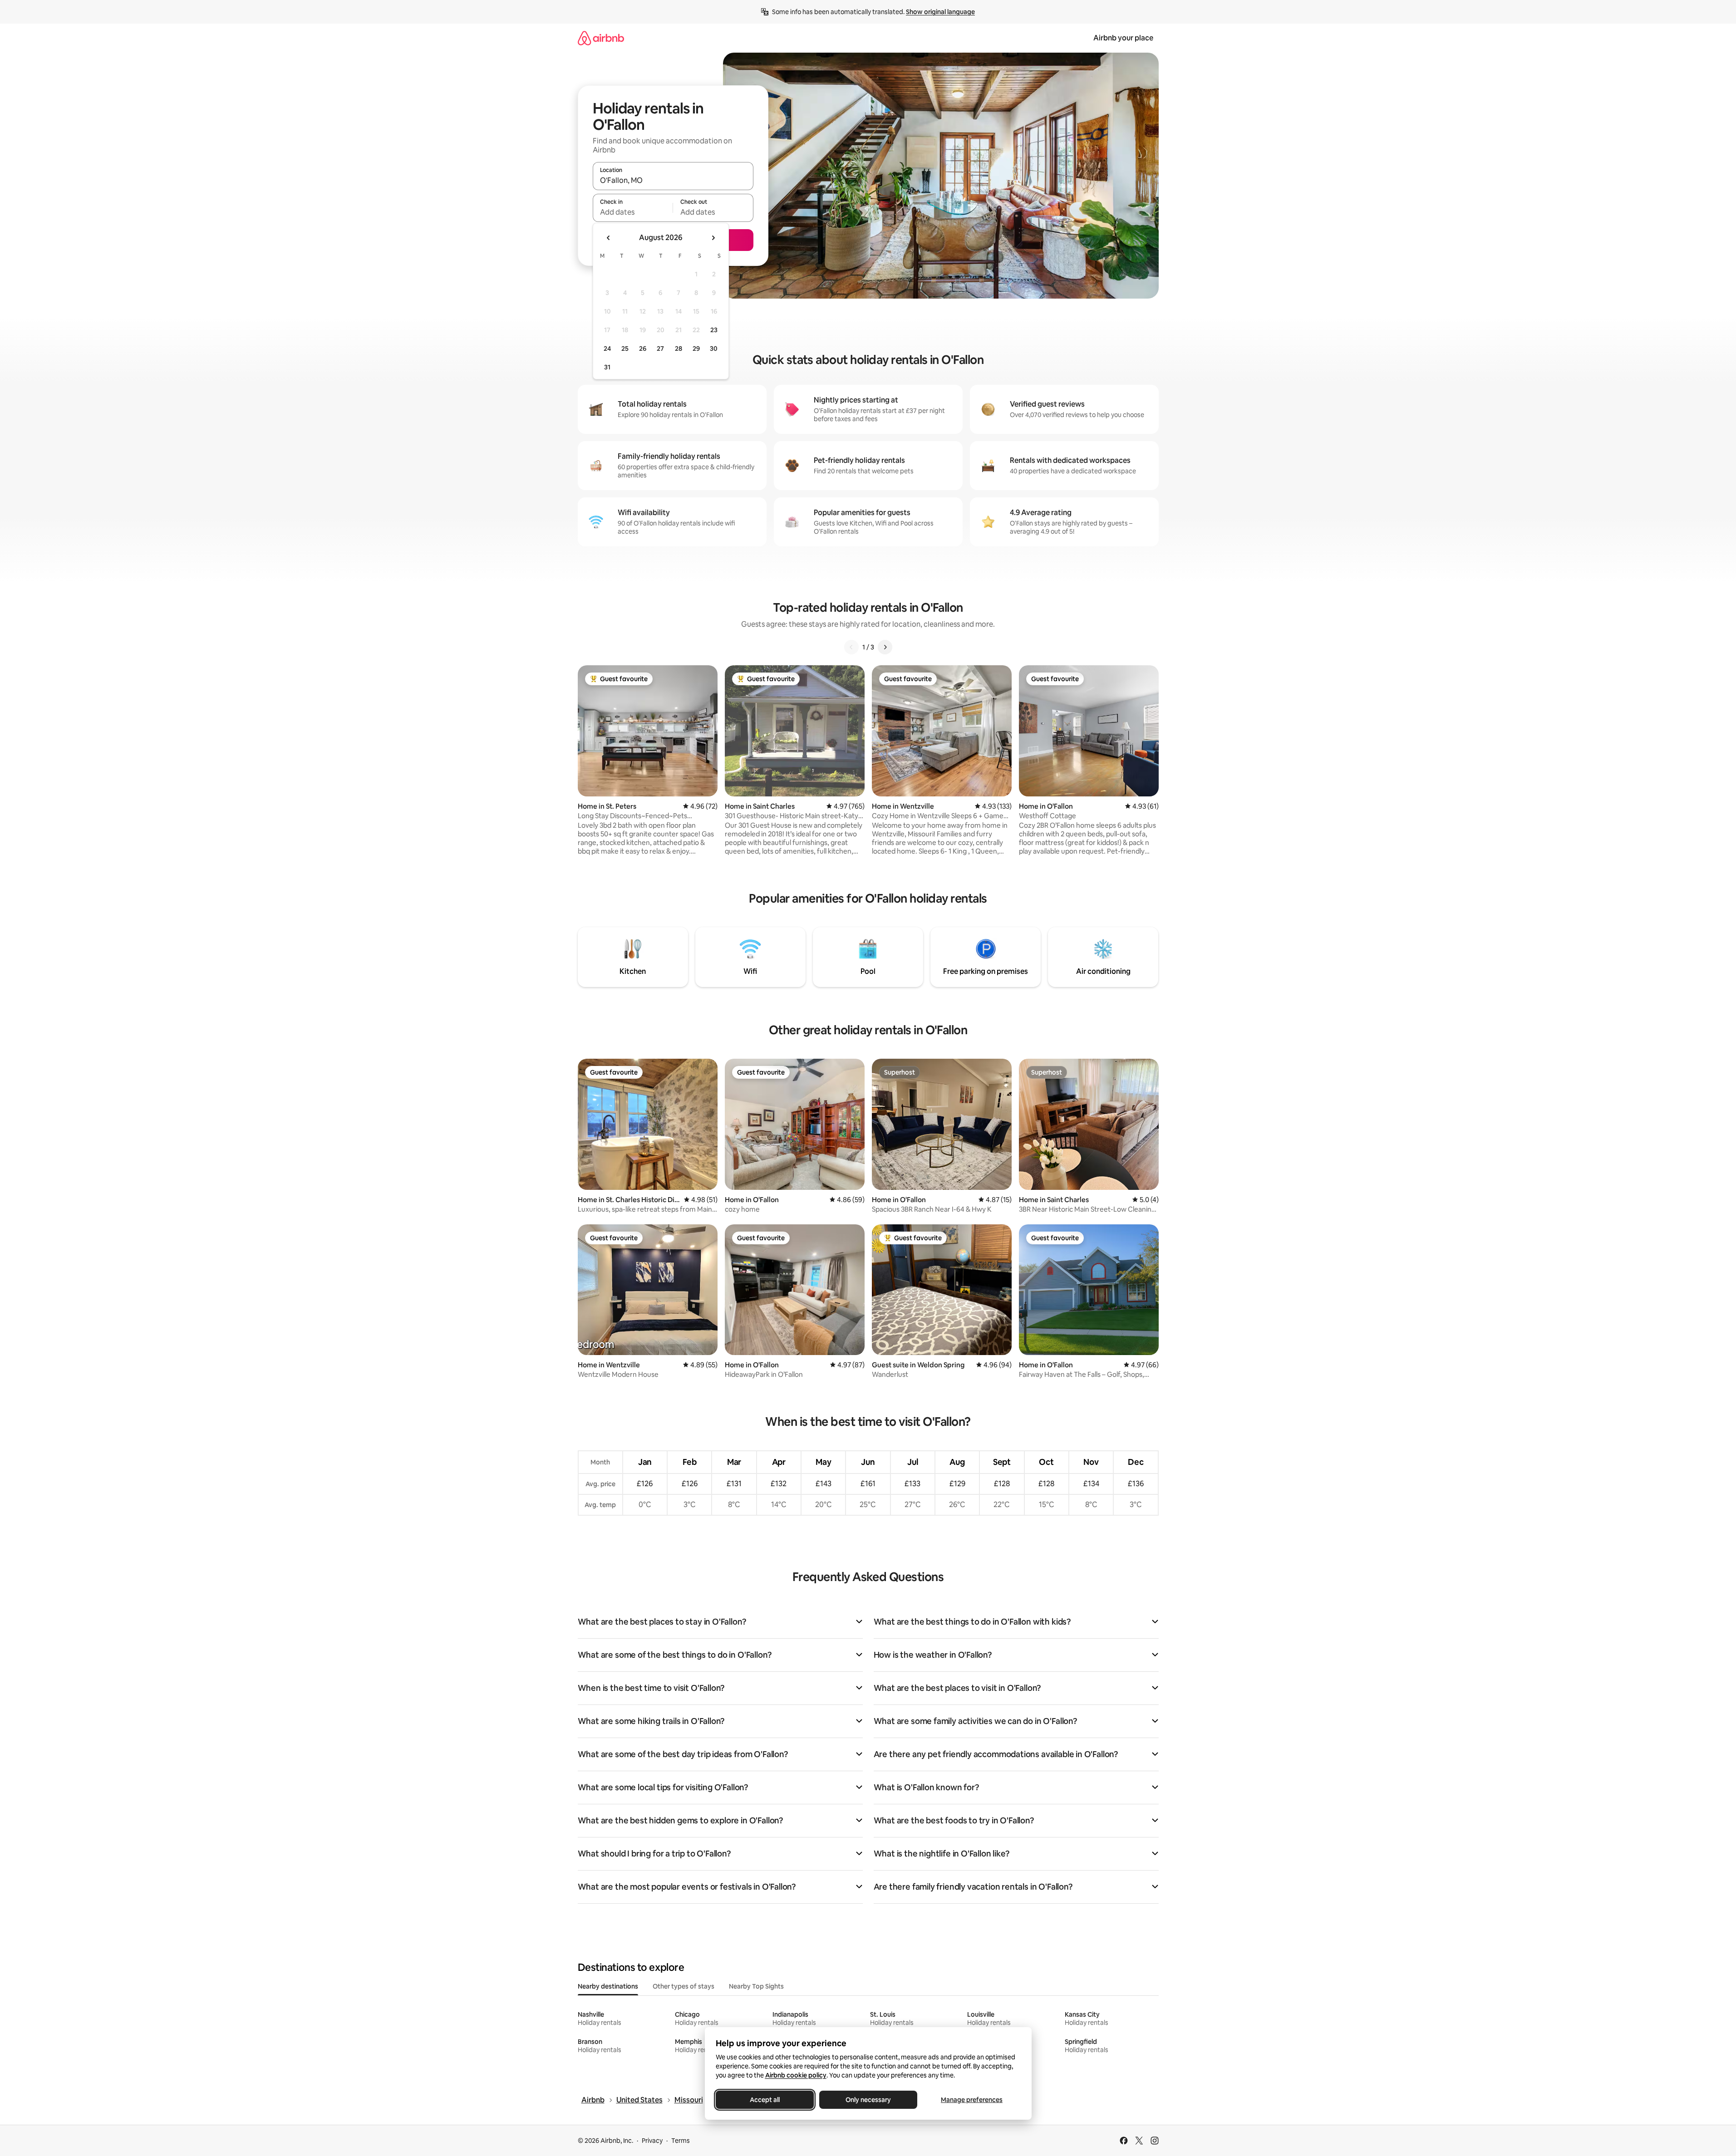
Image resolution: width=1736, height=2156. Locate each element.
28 (679, 349)
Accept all (765, 2100)
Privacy (652, 2141)
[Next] (885, 647)
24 (607, 349)
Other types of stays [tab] (684, 1986)
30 (714, 349)
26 (643, 349)
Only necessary (868, 2100)
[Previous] (851, 647)
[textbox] (633, 212)
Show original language (940, 12)
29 (696, 349)
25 (625, 349)
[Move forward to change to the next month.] (713, 238)
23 (714, 330)
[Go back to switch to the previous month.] (609, 238)
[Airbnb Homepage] (601, 38)
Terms (681, 2141)
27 (660, 349)
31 (607, 367)
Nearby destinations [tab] (608, 1986)
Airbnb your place (1123, 38)
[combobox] (673, 180)
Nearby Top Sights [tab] (756, 1986)
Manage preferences (972, 2100)
